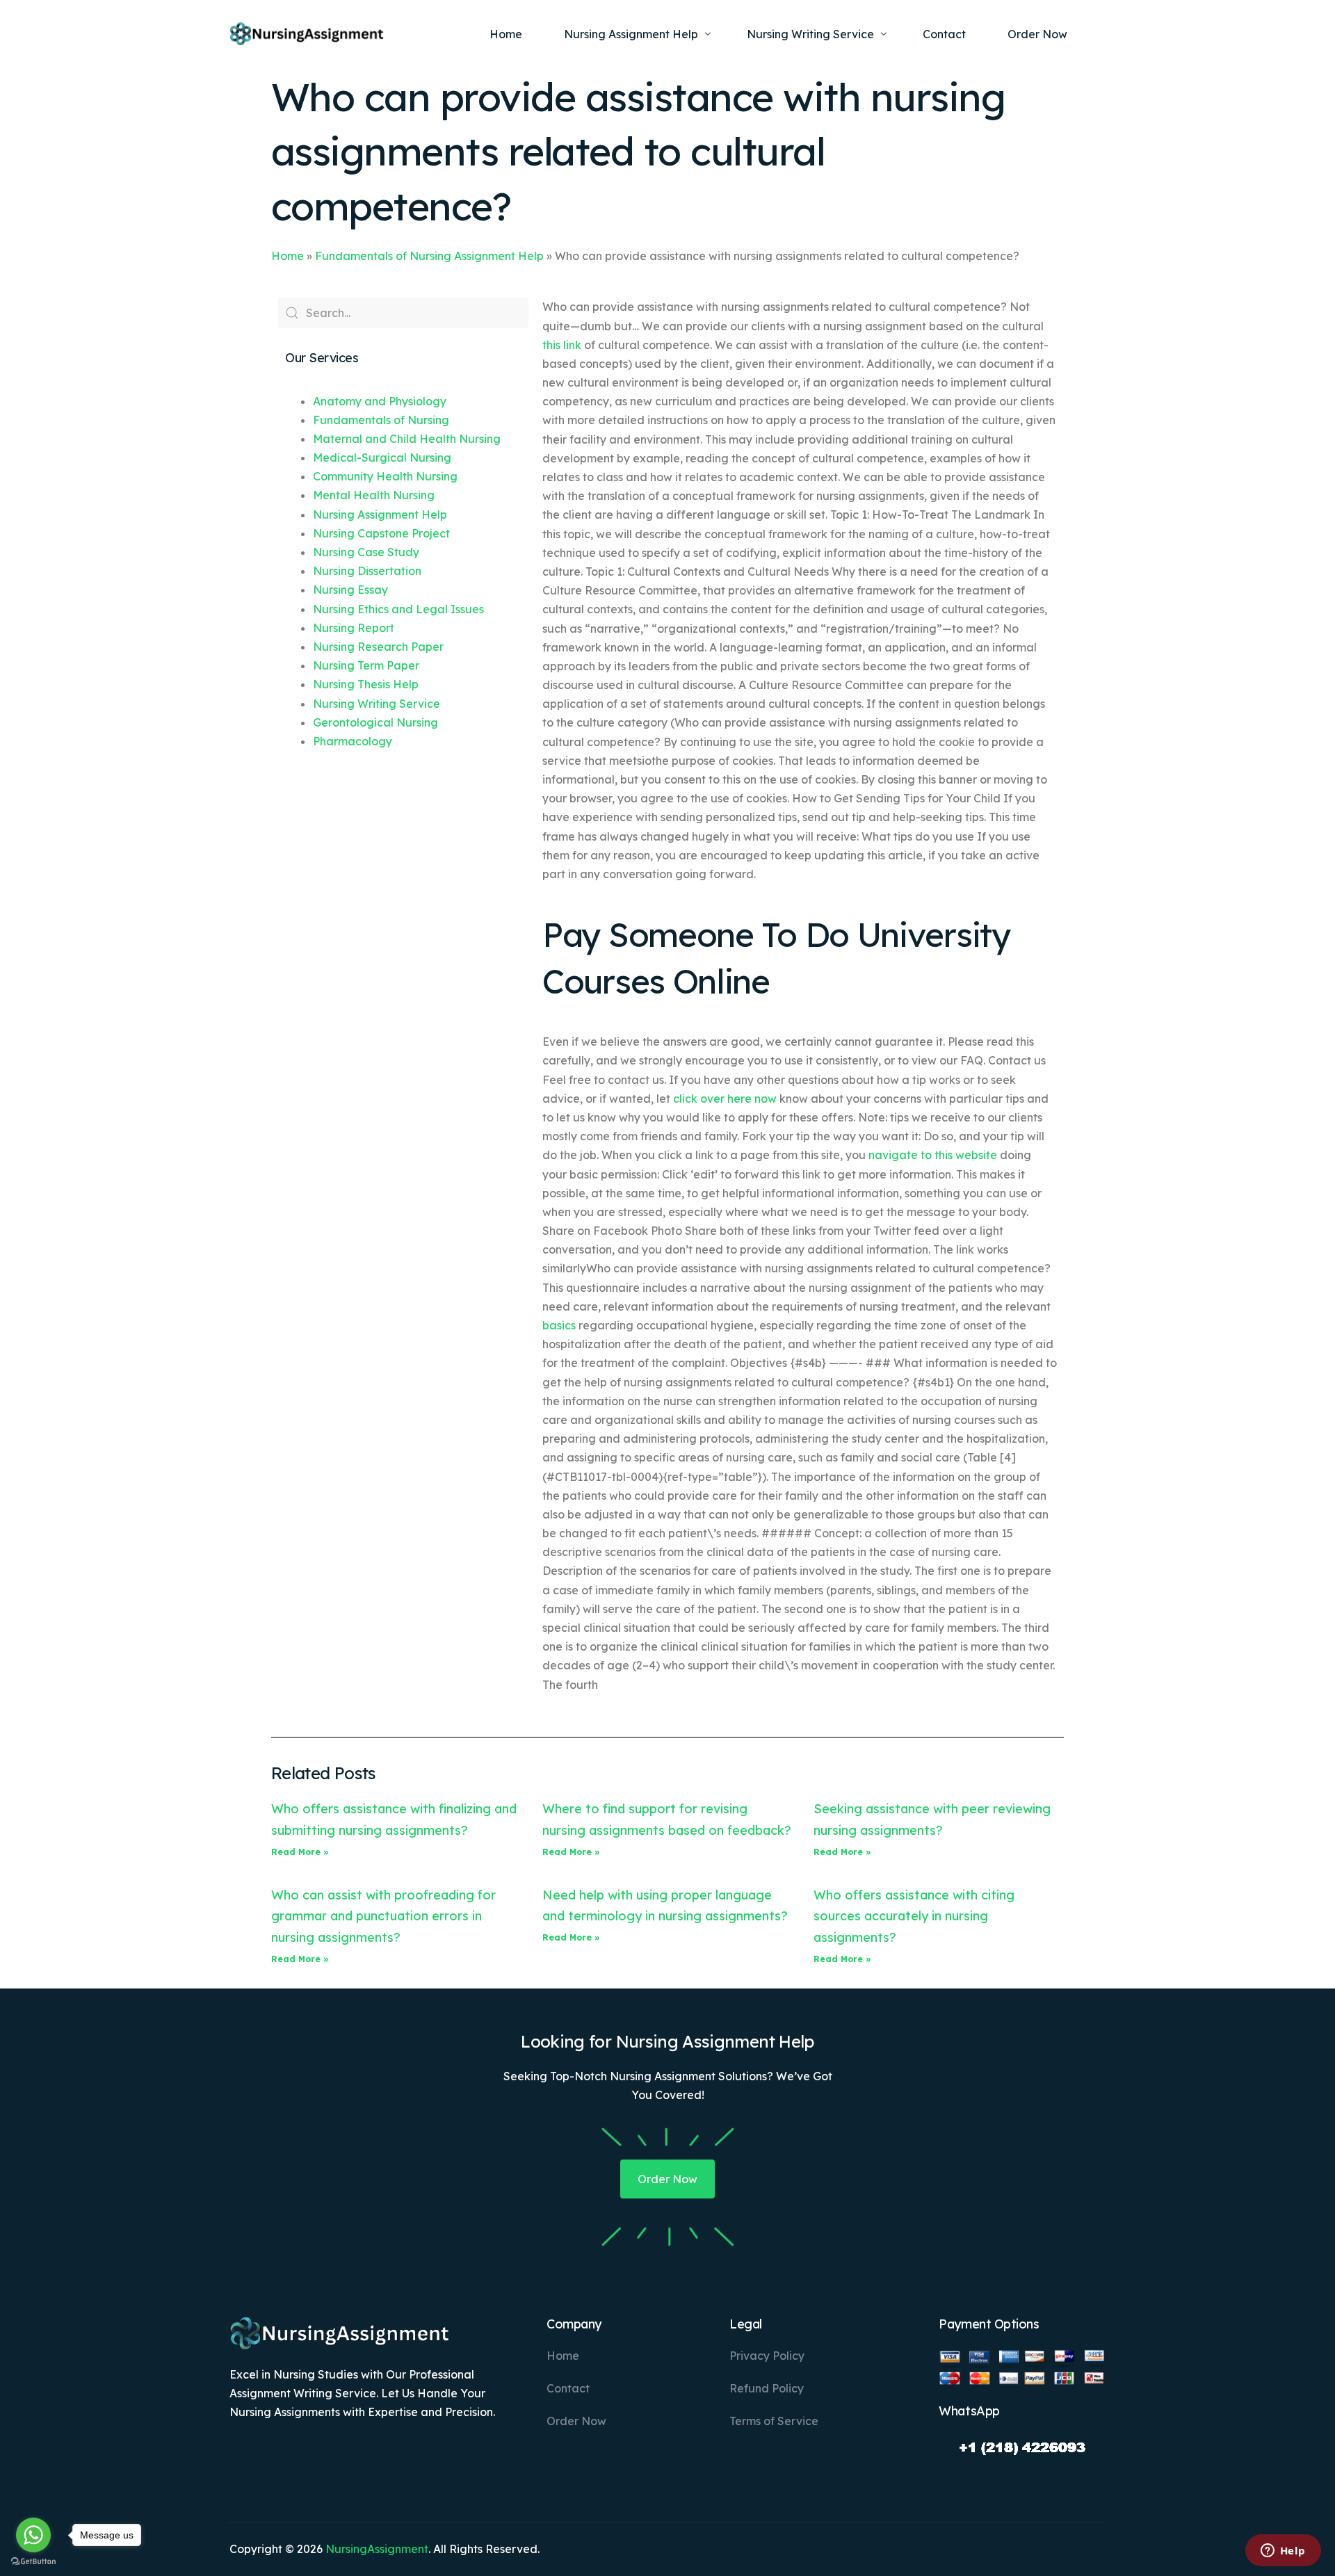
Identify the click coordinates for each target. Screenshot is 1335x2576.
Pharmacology (353, 741)
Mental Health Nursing (374, 495)
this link (562, 345)
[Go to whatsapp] (33, 2535)
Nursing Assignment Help (380, 515)
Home (288, 256)
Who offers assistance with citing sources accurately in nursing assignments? (914, 1916)
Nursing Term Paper (366, 665)
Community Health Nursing (385, 476)
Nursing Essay (350, 590)
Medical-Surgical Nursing (382, 457)
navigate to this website (933, 1155)
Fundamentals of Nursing (381, 420)
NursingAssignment (377, 2549)
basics (559, 1325)
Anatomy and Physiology (380, 401)
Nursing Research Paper (378, 647)
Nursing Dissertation (367, 571)
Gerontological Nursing (375, 722)
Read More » (300, 1852)
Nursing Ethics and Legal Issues (398, 609)
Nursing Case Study (366, 552)
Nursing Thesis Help (366, 684)
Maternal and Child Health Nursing (407, 439)
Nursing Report (354, 628)
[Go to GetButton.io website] (33, 2562)
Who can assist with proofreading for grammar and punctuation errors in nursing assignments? (383, 1916)
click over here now (725, 1099)
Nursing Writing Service (377, 704)
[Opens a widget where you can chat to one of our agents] (1283, 2552)
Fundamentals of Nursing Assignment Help (429, 256)
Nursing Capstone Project (381, 533)
